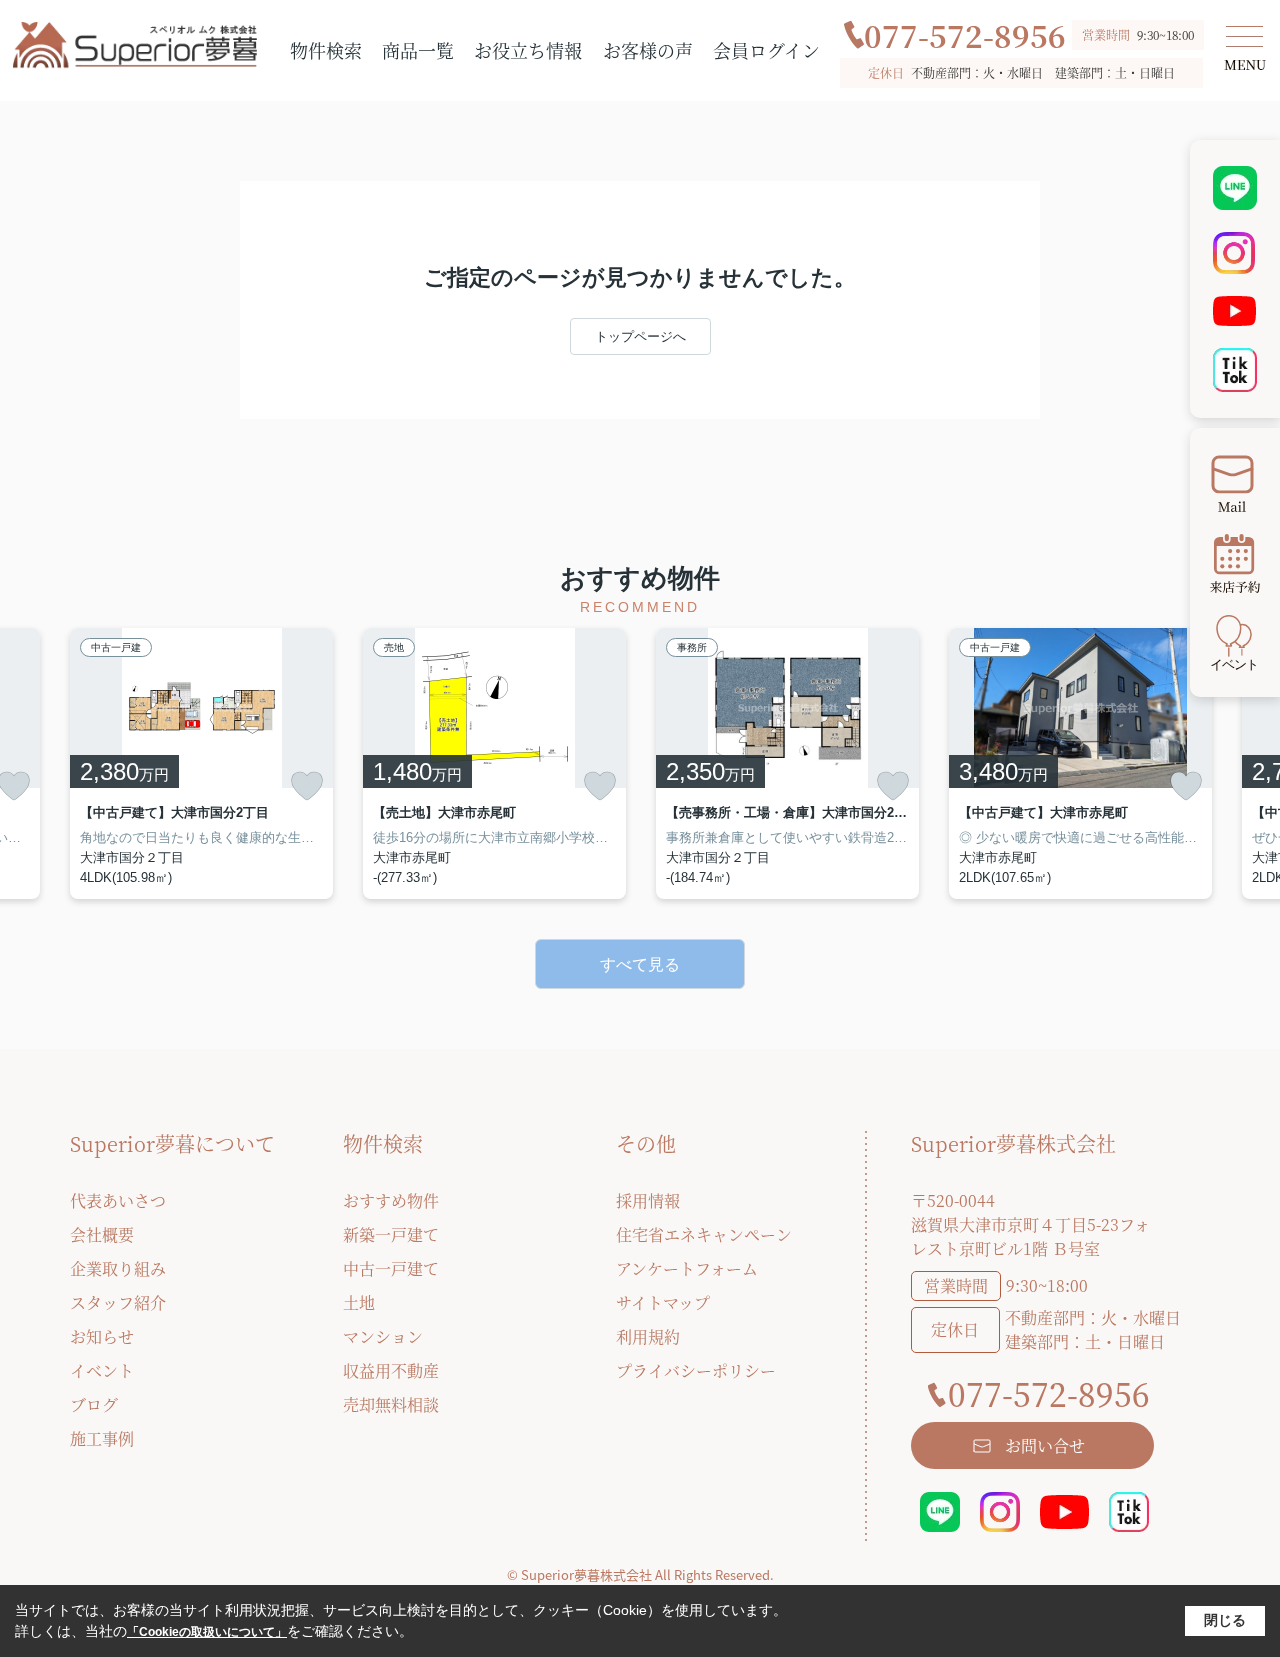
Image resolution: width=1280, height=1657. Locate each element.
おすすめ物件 (391, 1200)
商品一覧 (418, 50)
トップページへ (640, 336)
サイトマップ (663, 1302)
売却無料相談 (391, 1404)
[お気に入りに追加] (307, 786)
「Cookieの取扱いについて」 (207, 1632)
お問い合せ (1045, 1445)
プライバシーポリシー (696, 1370)
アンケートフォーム (687, 1268)
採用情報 (648, 1200)
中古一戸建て (391, 1268)
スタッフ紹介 (118, 1302)
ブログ (94, 1404)
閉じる (1225, 1620)
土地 (359, 1302)
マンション (383, 1336)
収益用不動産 (391, 1370)
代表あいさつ (118, 1200)
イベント (102, 1370)
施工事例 (102, 1438)
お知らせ (102, 1336)
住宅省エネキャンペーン (704, 1234)
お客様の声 (648, 50)
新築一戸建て (391, 1234)
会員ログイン (766, 50)
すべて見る (640, 964)
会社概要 (102, 1234)
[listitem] (201, 763)
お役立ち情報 (528, 50)
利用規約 (648, 1336)
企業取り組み (118, 1268)
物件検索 (326, 50)
